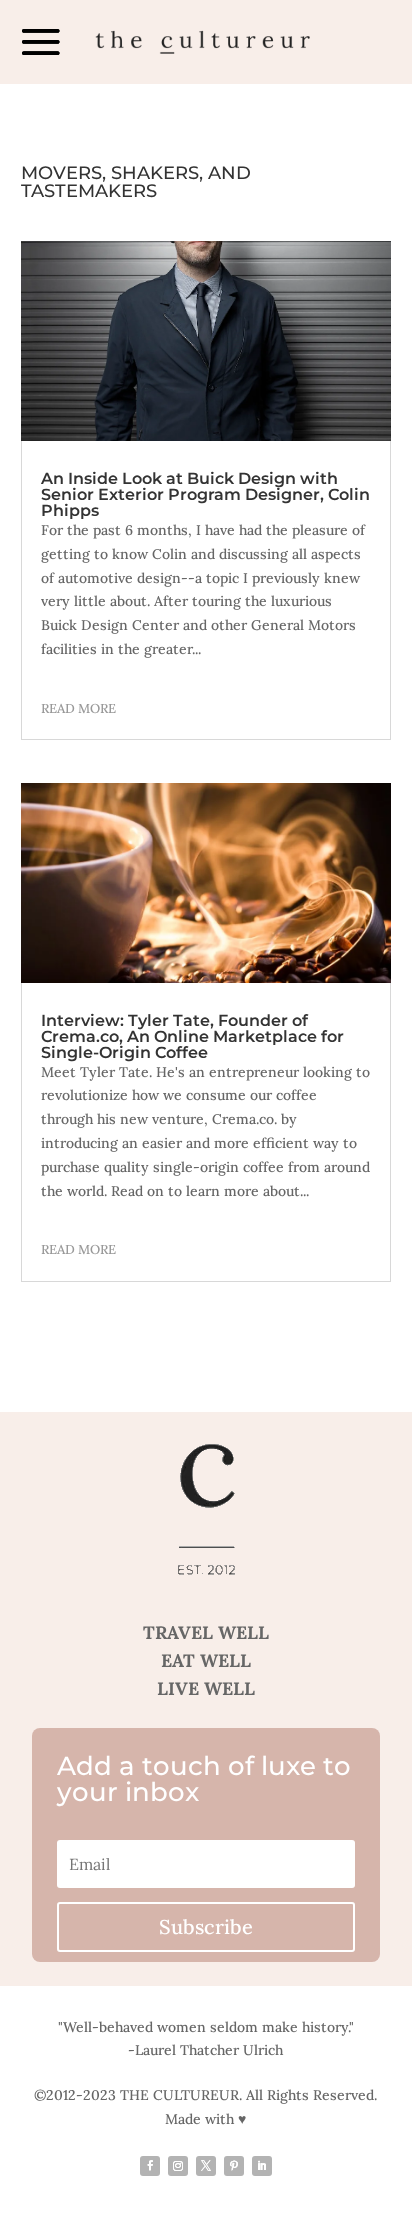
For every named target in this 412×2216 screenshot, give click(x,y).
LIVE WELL (206, 1688)
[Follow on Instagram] (178, 2166)
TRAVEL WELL (206, 1632)
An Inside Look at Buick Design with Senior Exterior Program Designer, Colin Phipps (205, 494)
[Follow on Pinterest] (234, 2166)
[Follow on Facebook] (150, 2166)
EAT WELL (206, 1660)
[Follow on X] (206, 2166)
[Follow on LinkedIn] (262, 2166)
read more (78, 708)
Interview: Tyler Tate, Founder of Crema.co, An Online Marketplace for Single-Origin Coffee (192, 1036)
